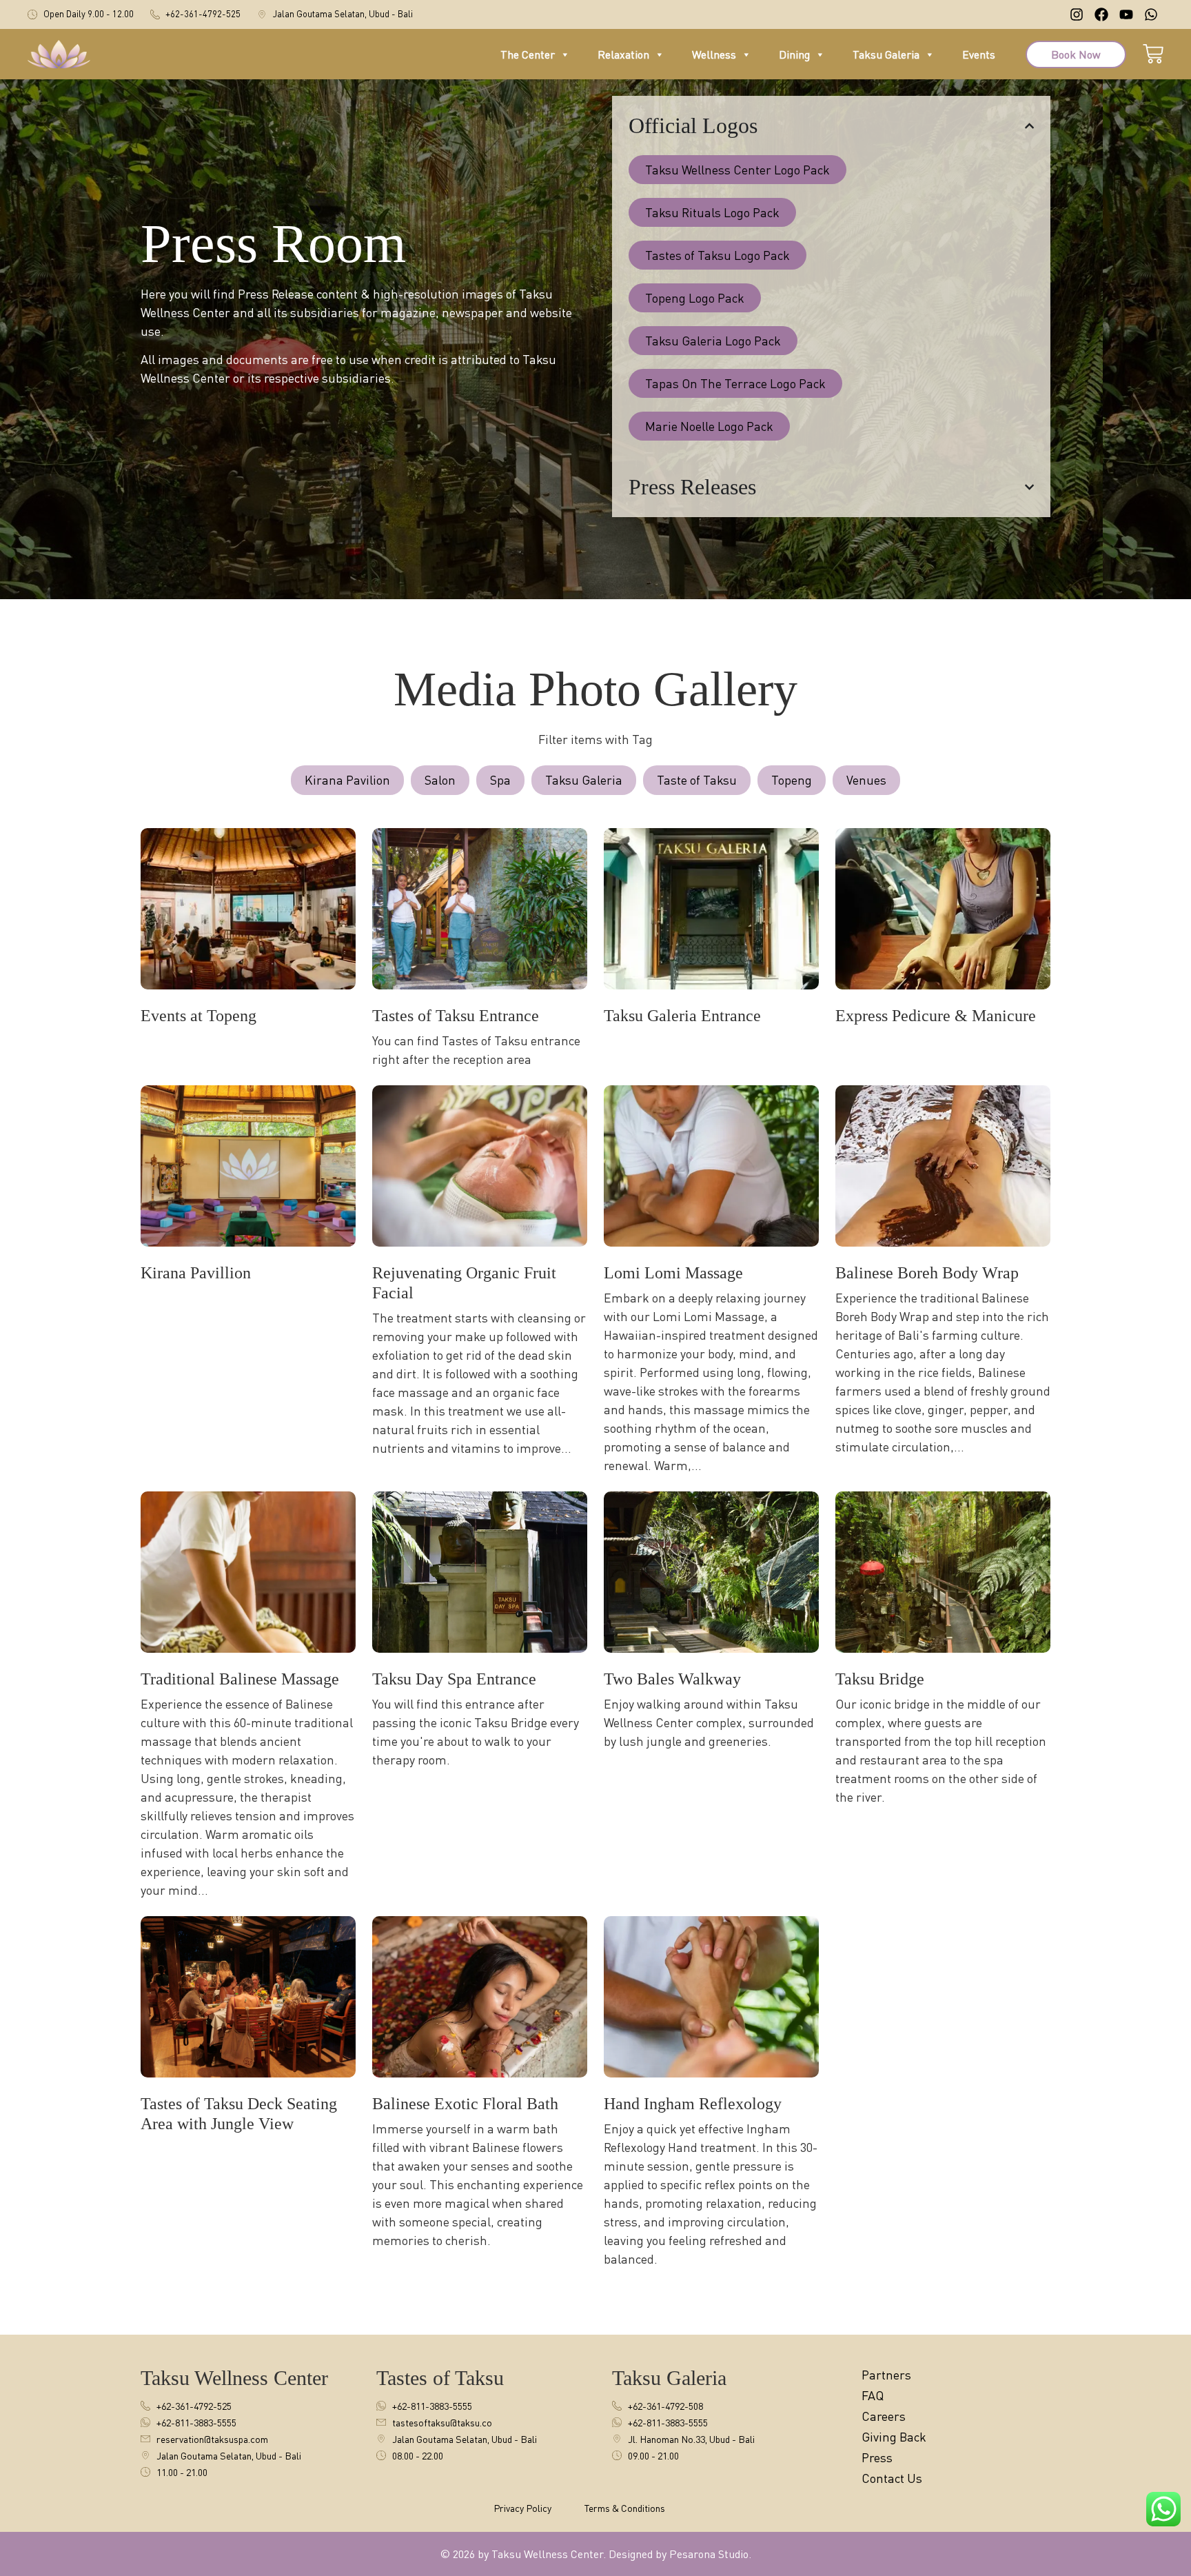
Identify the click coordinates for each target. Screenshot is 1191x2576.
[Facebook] (1101, 14)
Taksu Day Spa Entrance (454, 1679)
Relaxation (623, 54)
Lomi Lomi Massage (673, 1273)
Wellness (714, 54)
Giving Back (894, 2437)
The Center (528, 54)
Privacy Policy (522, 2508)
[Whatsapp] (1151, 14)
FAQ (873, 2395)
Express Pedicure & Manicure (936, 1016)
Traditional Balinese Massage (240, 1679)
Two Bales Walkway (672, 1679)
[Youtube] (1126, 14)
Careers (884, 2416)
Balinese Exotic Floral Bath (465, 2104)
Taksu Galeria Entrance (682, 1016)
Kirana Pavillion (196, 1273)
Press (877, 2457)
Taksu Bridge (880, 1679)
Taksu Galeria (886, 54)
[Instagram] (1077, 14)
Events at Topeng (198, 1016)
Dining (794, 54)
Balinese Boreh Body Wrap (927, 1273)
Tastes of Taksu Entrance (456, 1016)
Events (979, 54)
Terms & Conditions (625, 2508)
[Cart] (1153, 52)
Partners (886, 2375)
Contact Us (892, 2478)
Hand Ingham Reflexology (693, 2104)
